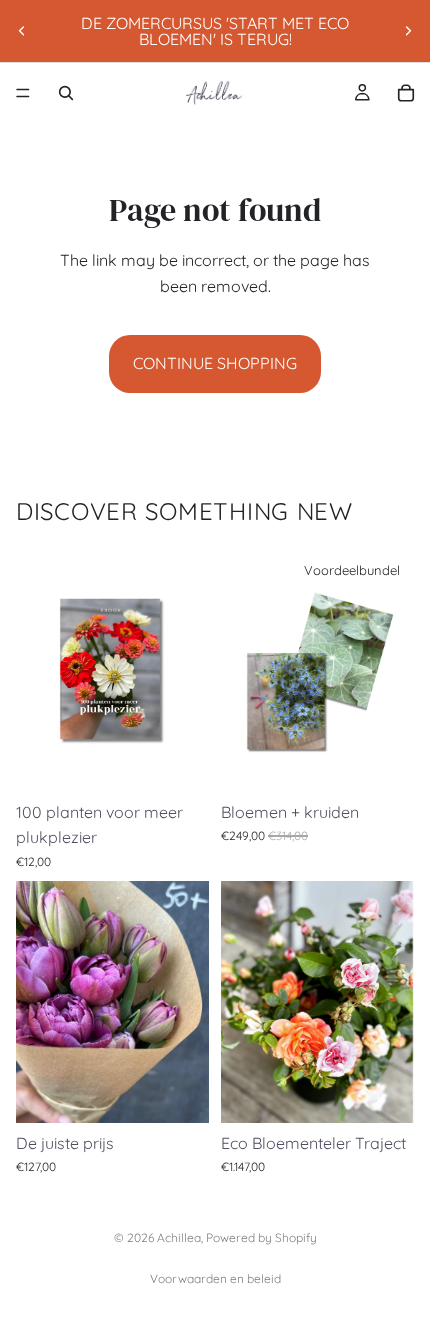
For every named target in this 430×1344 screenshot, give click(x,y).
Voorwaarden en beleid (215, 1278)
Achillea (179, 1237)
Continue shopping (215, 363)
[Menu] (23, 93)
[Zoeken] (66, 93)
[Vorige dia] (22, 31)
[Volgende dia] (408, 31)
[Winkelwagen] (406, 93)
